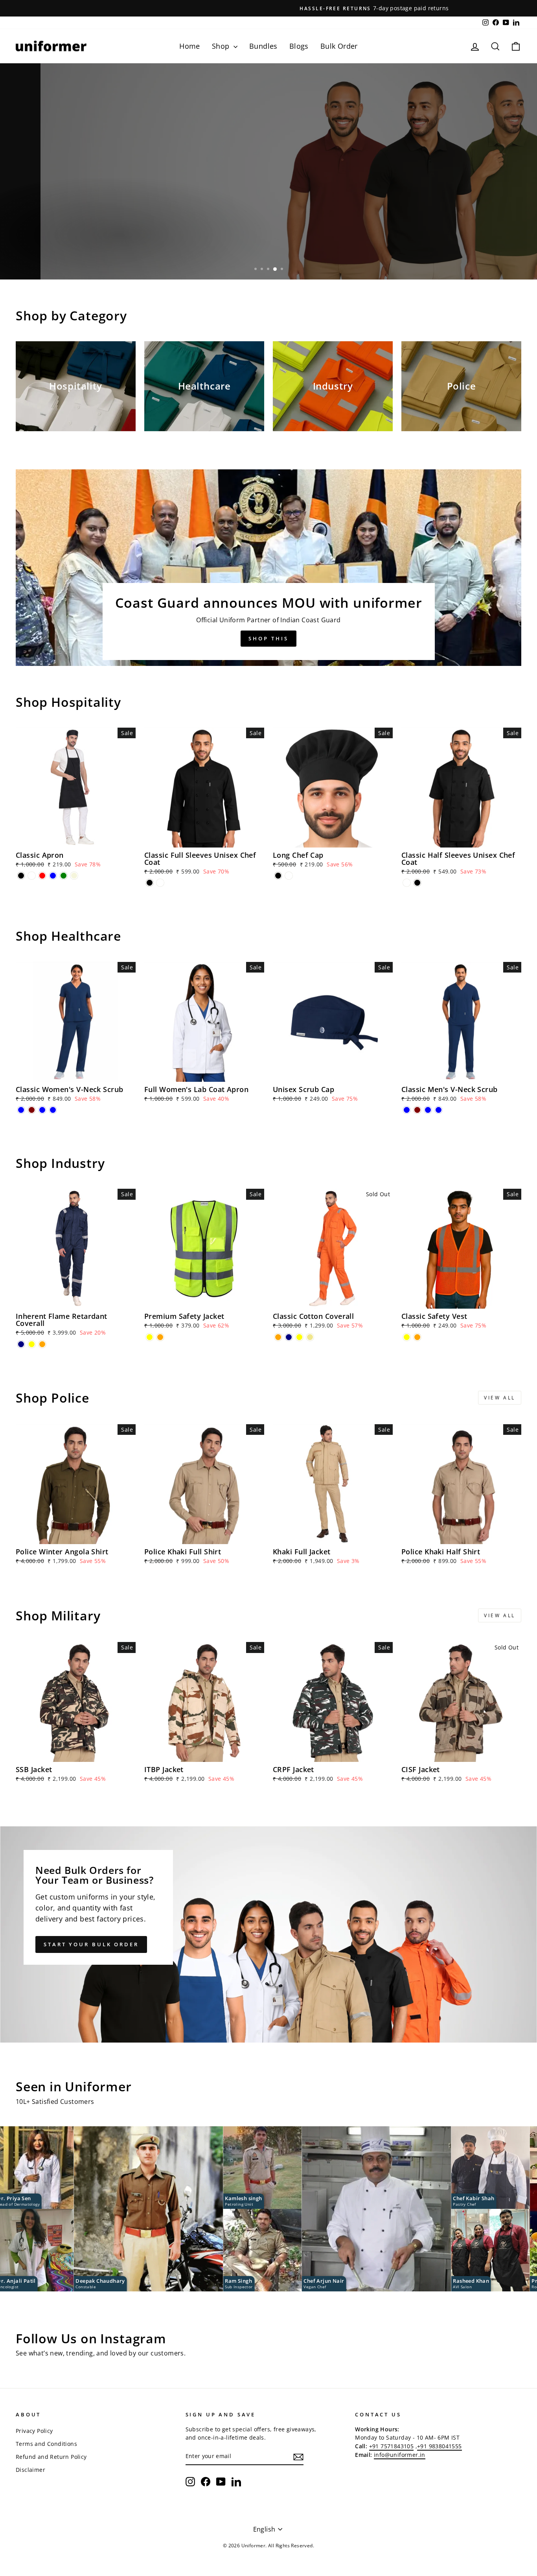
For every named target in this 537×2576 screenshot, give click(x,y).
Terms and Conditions (46, 2444)
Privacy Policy (34, 2431)
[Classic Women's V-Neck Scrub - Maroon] (32, 1110)
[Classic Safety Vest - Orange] (417, 1337)
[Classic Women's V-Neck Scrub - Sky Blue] (53, 1110)
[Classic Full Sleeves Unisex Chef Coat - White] (160, 883)
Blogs (299, 46)
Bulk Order (339, 46)
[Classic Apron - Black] (21, 876)
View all (500, 1398)
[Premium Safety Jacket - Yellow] (150, 1337)
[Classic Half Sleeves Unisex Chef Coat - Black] (417, 883)
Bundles (263, 46)
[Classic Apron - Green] (63, 876)
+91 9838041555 (440, 2446)
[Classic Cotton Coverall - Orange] (278, 1337)
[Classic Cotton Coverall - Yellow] (299, 1337)
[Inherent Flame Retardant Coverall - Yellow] (32, 1344)
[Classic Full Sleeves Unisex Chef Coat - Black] (150, 883)
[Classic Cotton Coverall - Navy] (289, 1337)
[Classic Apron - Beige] (74, 876)
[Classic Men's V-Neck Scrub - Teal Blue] (428, 1110)
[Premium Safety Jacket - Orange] (160, 1337)
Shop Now (43, 255)
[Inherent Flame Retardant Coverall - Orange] (42, 1344)
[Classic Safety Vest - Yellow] (407, 1337)
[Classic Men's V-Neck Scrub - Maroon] (417, 1110)
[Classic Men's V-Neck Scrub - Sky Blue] (439, 1110)
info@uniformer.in (400, 2455)
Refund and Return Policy (51, 2457)
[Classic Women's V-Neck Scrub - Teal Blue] (42, 1110)
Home (190, 46)
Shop (222, 46)
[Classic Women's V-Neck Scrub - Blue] (21, 1110)
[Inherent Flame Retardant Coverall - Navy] (21, 1344)
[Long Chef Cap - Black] (278, 876)
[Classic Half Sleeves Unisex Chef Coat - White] (407, 883)
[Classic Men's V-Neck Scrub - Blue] (407, 1110)
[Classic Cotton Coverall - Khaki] (310, 1337)
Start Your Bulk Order (91, 1944)
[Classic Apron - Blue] (53, 876)
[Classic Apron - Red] (42, 876)
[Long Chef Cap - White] (289, 876)
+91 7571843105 (392, 2446)
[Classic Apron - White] (32, 876)
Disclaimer (30, 2470)
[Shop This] (268, 568)
